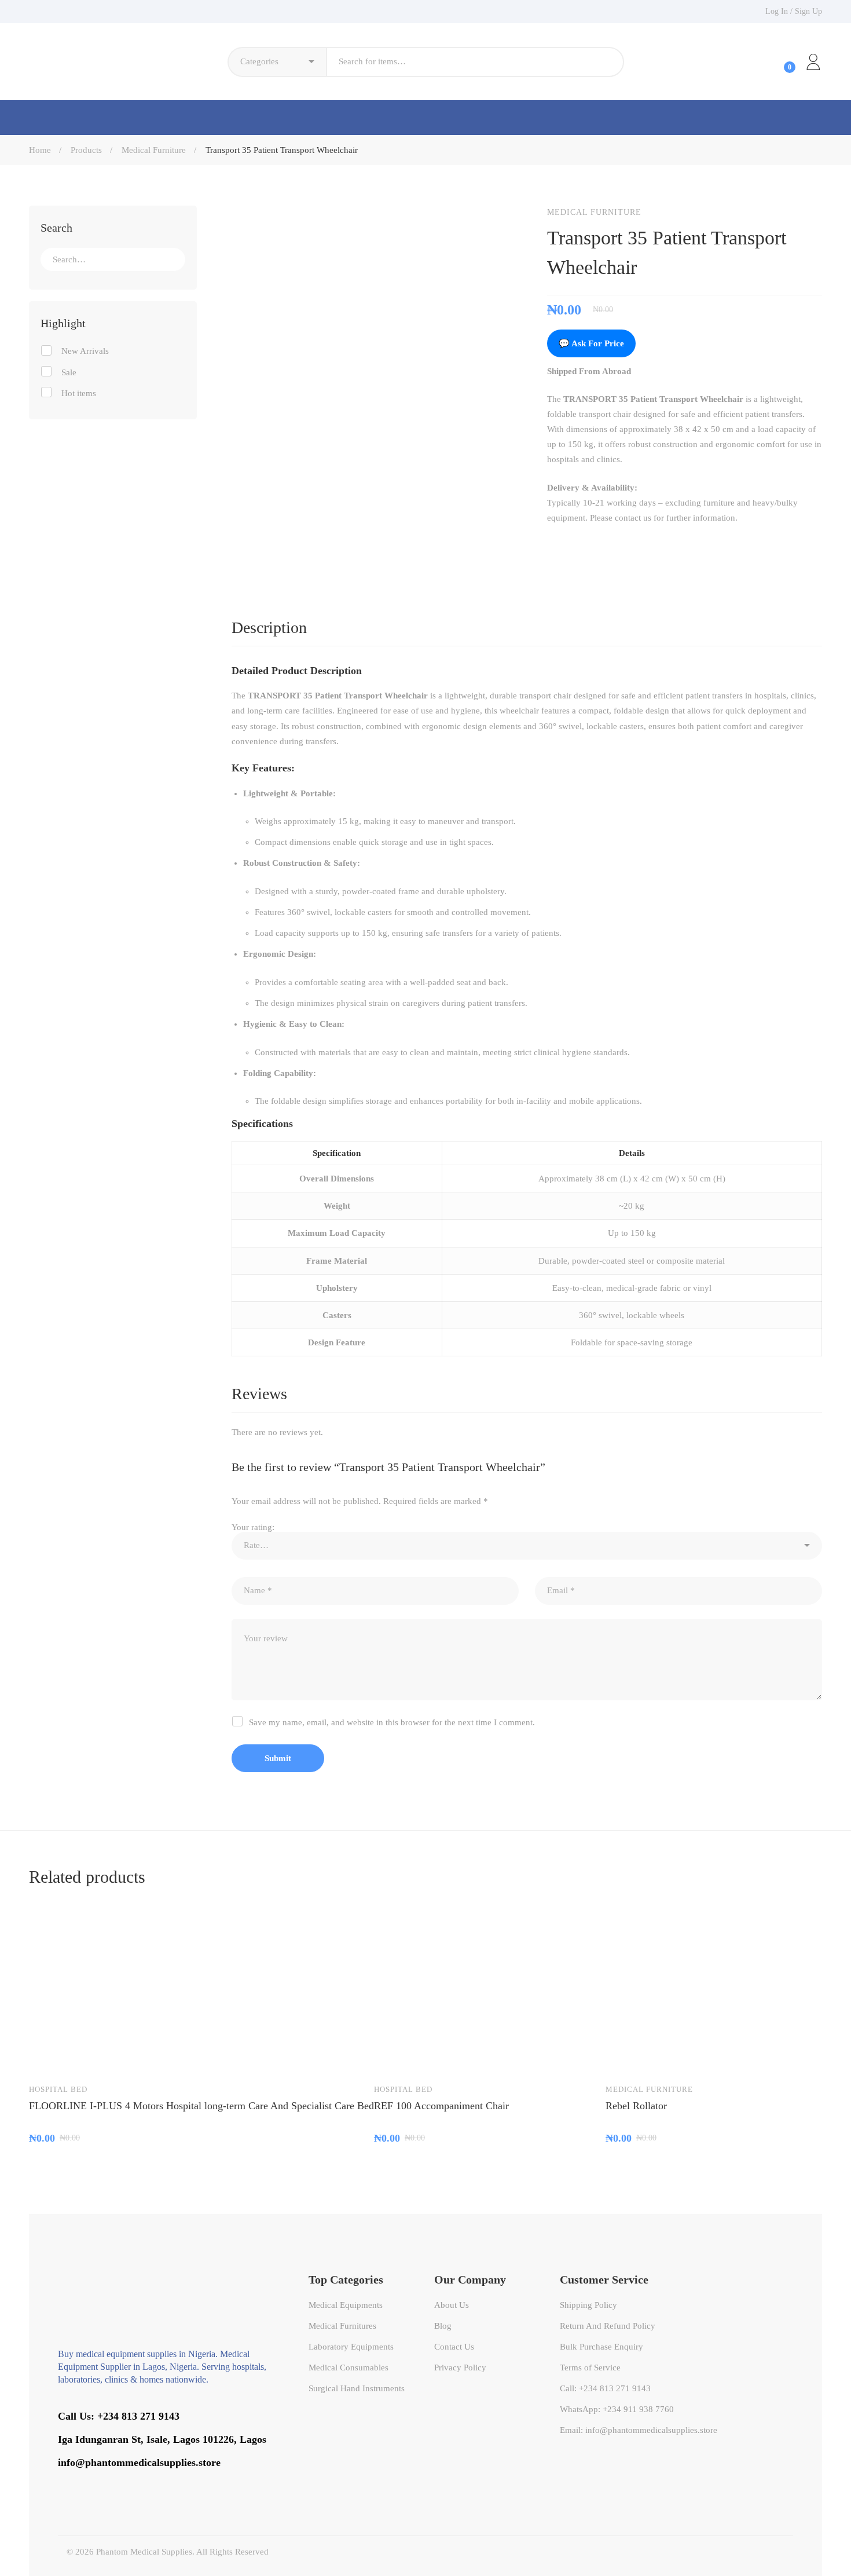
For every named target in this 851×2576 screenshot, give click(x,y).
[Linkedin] (600, 547)
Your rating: (253, 1527)
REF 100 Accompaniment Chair (441, 2106)
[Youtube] (108, 2483)
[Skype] (91, 2483)
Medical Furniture (154, 150)
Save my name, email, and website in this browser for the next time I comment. (392, 1722)
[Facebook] (552, 547)
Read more (49, 2057)
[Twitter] (576, 547)
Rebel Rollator (636, 2106)
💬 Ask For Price (591, 343)
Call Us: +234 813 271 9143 (119, 2416)
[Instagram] (125, 2483)
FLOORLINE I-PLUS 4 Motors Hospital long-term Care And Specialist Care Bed (201, 2106)
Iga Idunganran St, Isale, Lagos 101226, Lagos (162, 2439)
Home (40, 150)
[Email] (649, 547)
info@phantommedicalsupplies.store (139, 2462)
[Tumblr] (625, 547)
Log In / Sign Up (794, 11)
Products (86, 150)
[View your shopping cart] (780, 62)
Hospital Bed (58, 2089)
